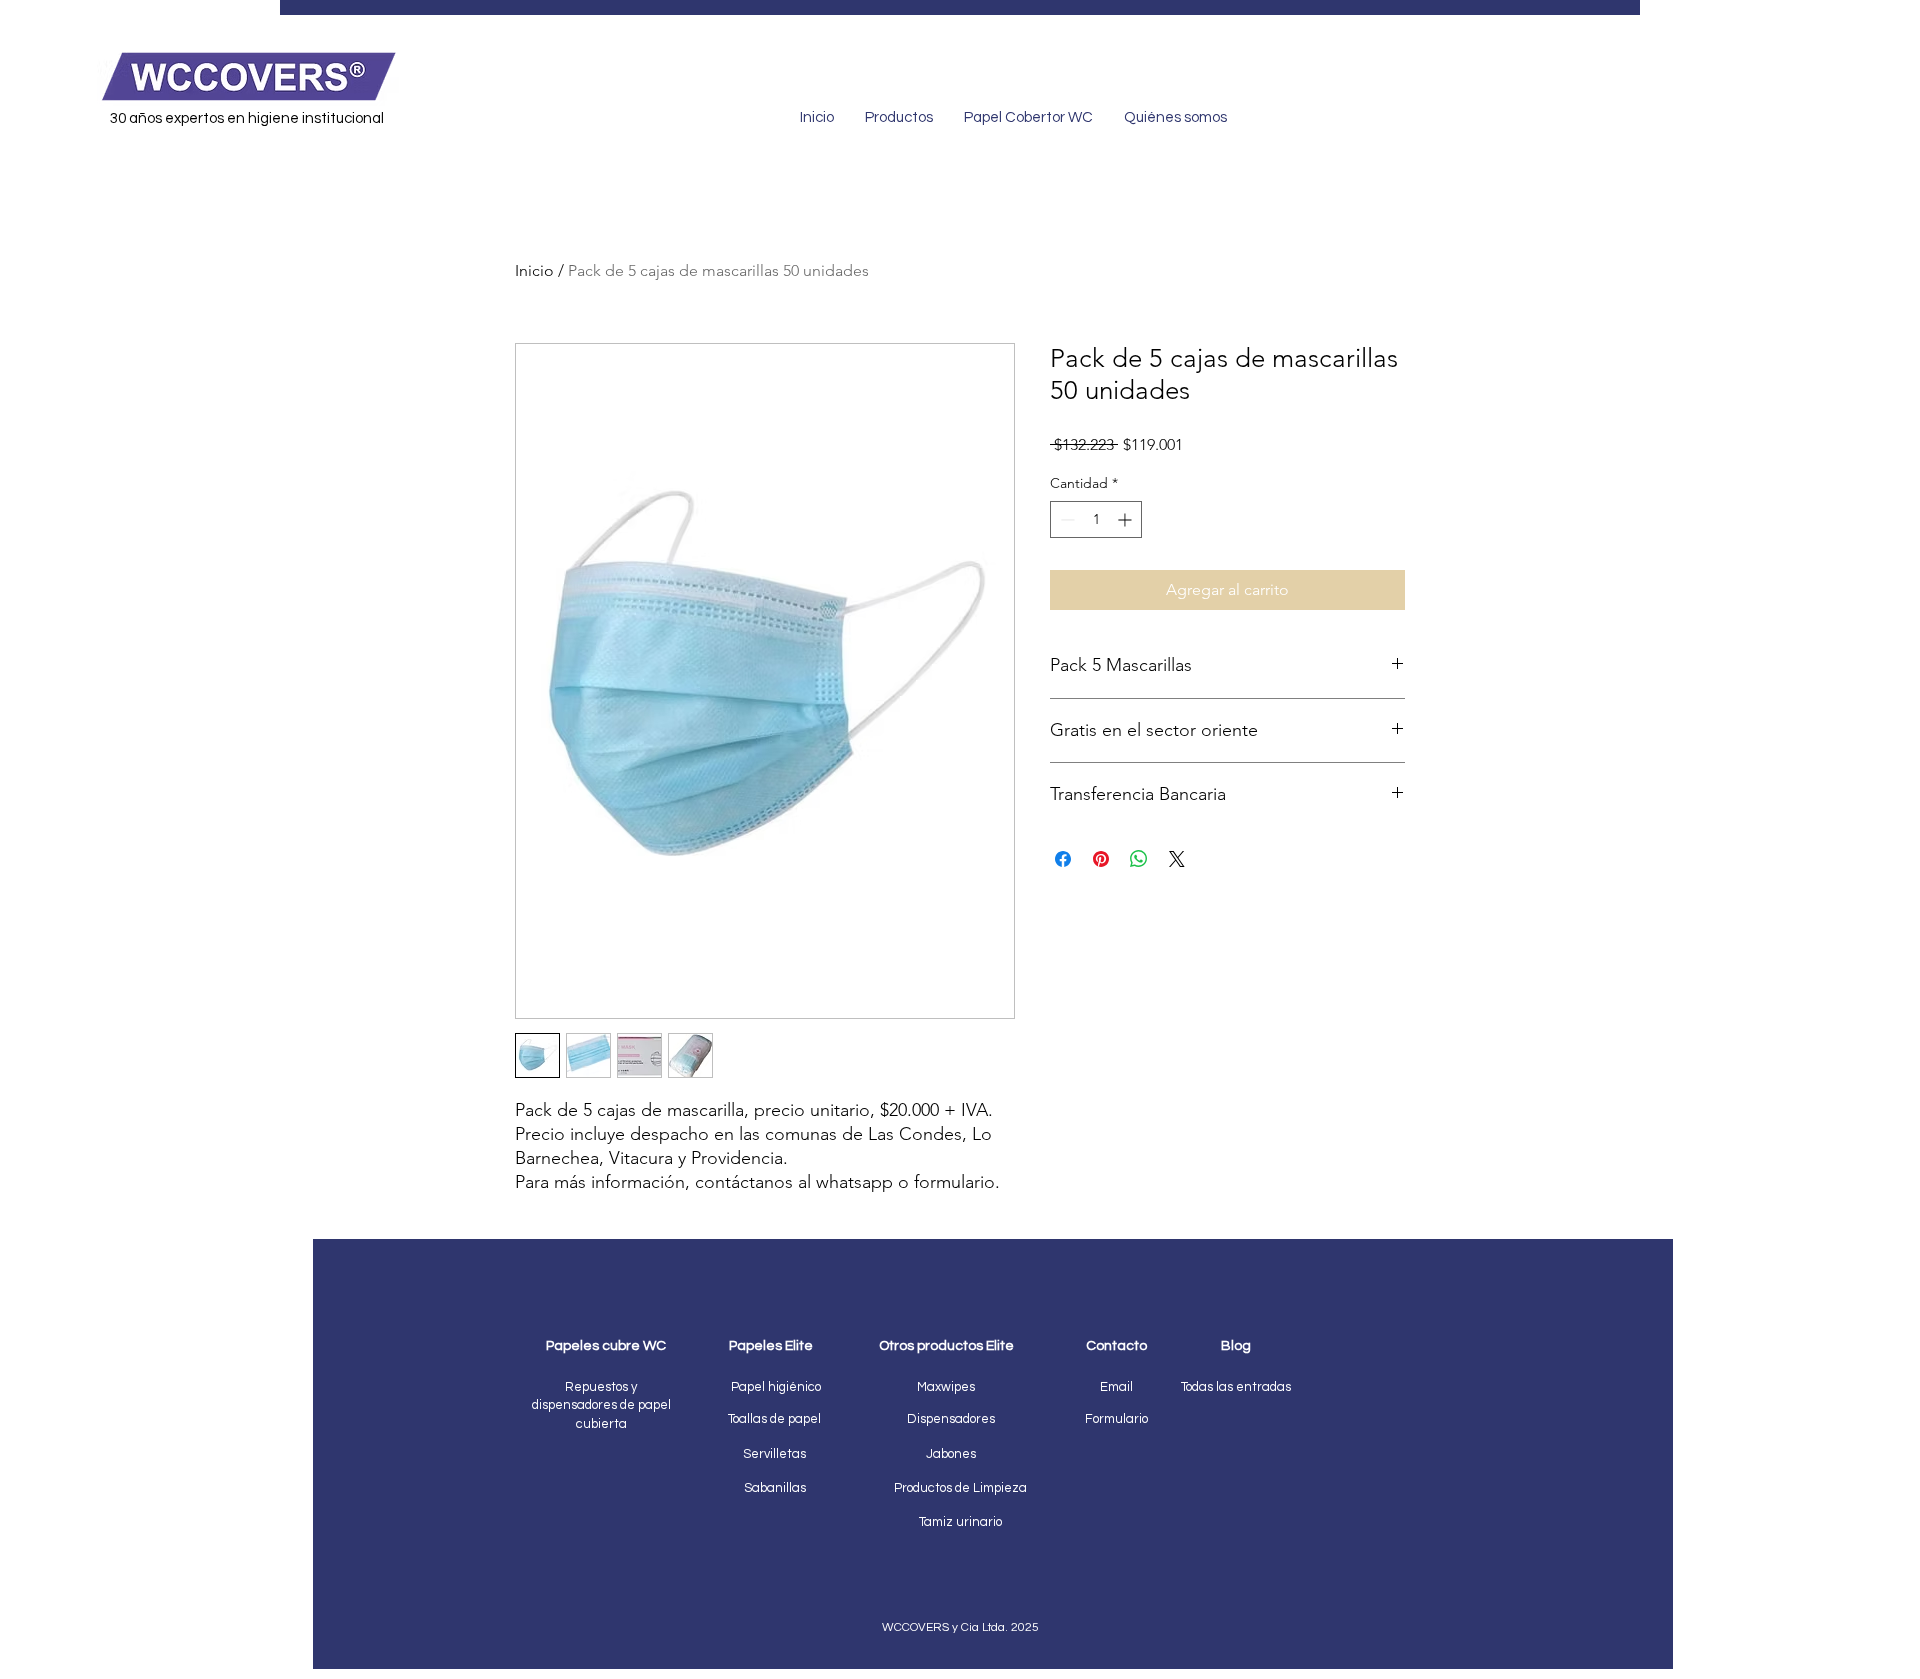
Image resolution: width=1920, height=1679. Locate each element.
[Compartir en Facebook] (1063, 859)
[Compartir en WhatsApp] (1139, 859)
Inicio (534, 270)
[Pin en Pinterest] (1101, 859)
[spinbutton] (1096, 519)
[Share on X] (1177, 859)
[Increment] (1126, 519)
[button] (1116, 1418)
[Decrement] (1065, 519)
